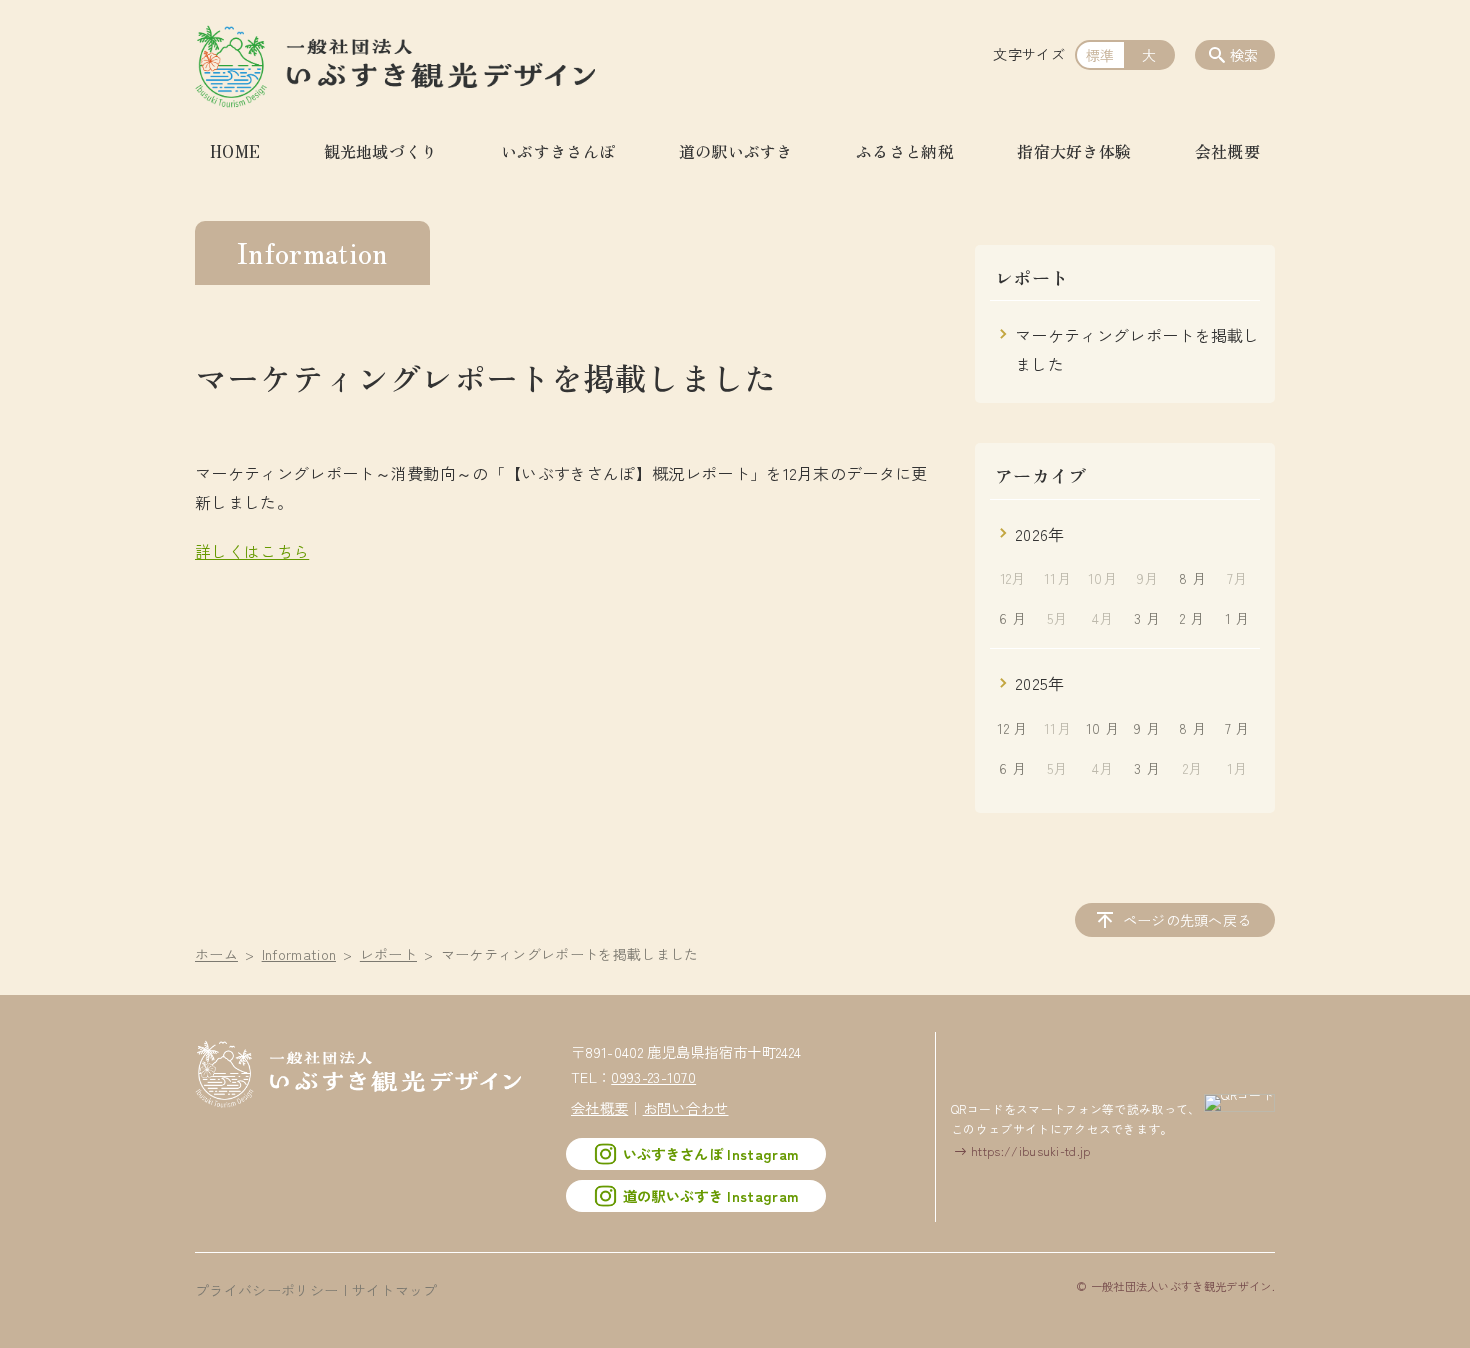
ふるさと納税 (905, 151)
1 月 (1237, 618)
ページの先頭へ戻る (1187, 920)
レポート (388, 954)
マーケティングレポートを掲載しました (1137, 349)
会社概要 (1227, 151)
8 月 (1192, 578)
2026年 (1040, 534)
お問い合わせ (686, 1107)
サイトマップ (395, 1290)
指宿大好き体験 (1074, 151)
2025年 (1040, 683)
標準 (1100, 55)
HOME (235, 151)
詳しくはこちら (252, 551)
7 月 (1237, 728)
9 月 (1147, 728)
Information (299, 954)
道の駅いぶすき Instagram (711, 1195)
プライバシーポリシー (266, 1290)
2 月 (1192, 618)
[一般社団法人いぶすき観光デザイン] (395, 64)
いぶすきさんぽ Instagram (711, 1153)
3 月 (1147, 618)
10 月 (1102, 728)
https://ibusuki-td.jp (1031, 1150)
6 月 (1012, 618)
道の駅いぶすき (736, 151)
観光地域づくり (381, 151)
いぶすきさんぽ (558, 151)
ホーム (216, 954)
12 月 (1012, 728)
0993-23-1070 (653, 1076)
